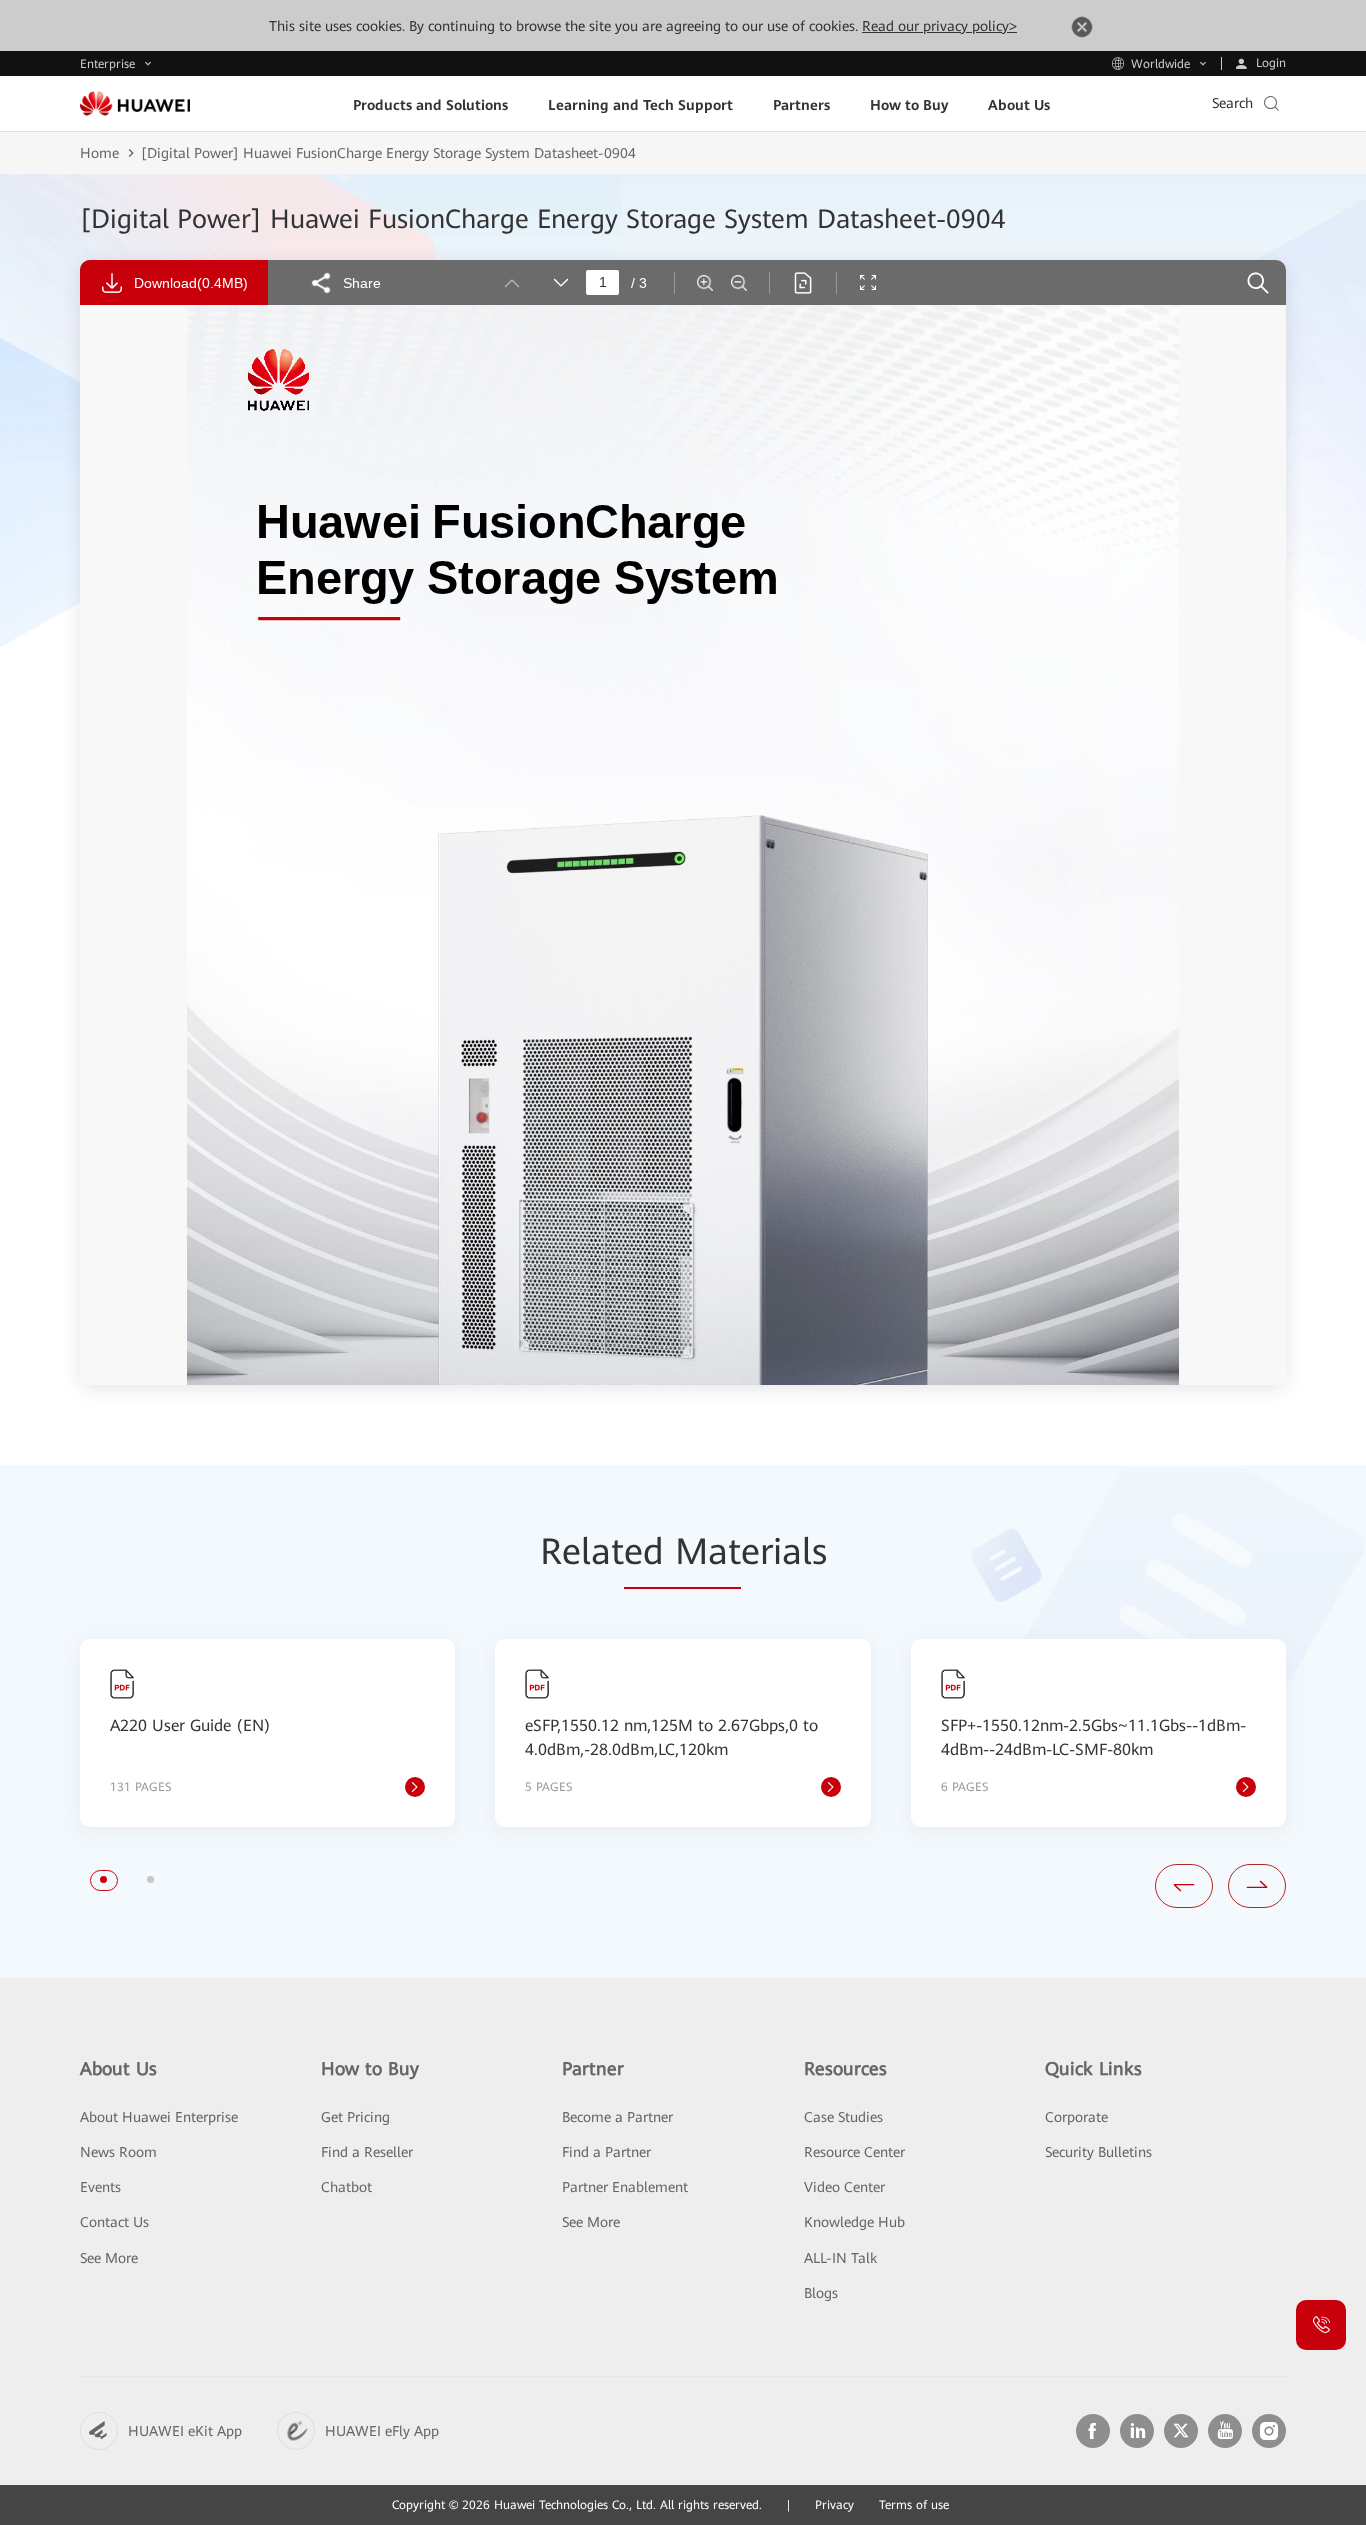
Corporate (1076, 2117)
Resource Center (854, 2152)
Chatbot (346, 2187)
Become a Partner (617, 2117)
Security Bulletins (1098, 2152)
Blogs (821, 2293)
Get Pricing (355, 2117)
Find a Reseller (367, 2152)
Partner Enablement (625, 2187)
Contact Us (114, 2222)
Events (100, 2187)
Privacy (834, 2505)
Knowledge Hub (854, 2222)
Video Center (844, 2187)
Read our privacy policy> (939, 26)
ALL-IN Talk (840, 2258)
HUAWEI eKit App (185, 2431)
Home (99, 153)
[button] (103, 1879)
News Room (118, 2152)
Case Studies (843, 2117)
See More (109, 2258)
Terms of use (914, 2505)
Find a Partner (606, 2152)
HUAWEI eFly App (382, 2431)
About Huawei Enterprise (159, 2117)
